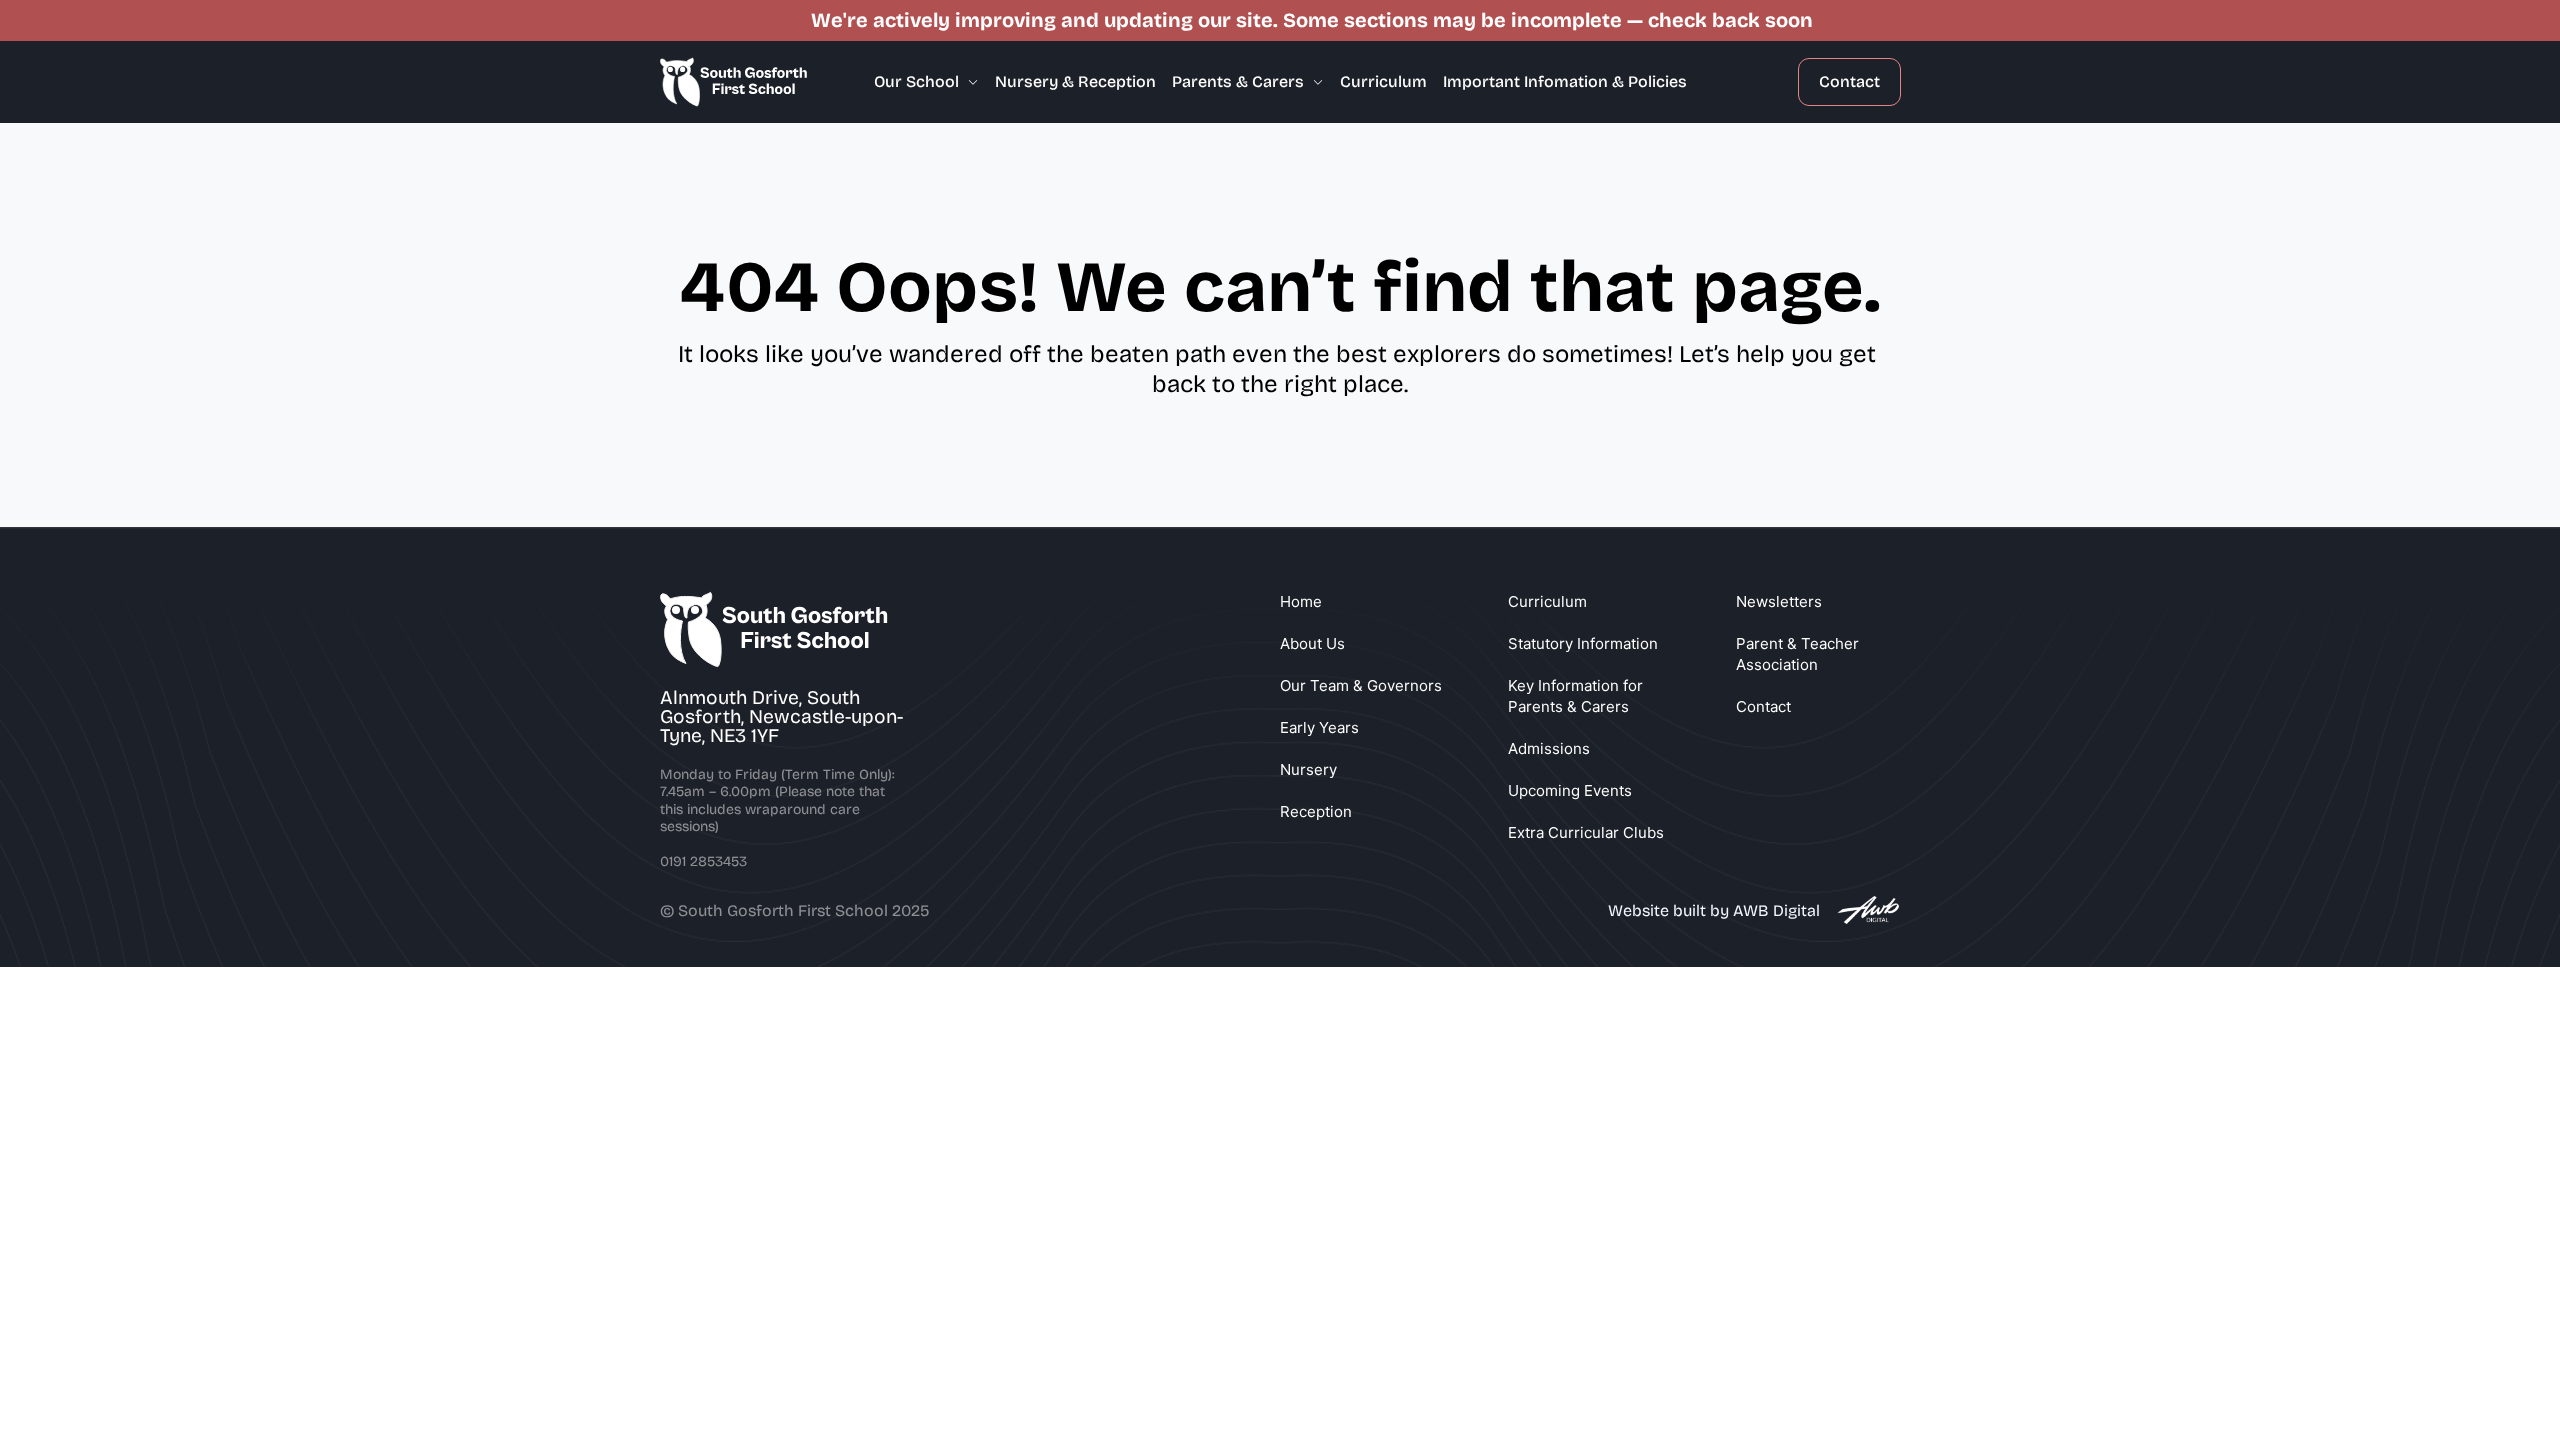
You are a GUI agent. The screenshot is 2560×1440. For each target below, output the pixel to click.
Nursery (1308, 769)
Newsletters (1779, 601)
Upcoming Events (1570, 790)
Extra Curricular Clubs (1586, 832)
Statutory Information (1583, 643)
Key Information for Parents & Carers (1577, 696)
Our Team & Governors (1361, 685)
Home (1301, 601)
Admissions (1549, 748)
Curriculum (1547, 601)
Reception (1316, 811)
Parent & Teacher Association (1799, 654)
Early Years (1319, 727)
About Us (1312, 643)
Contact (1849, 81)
